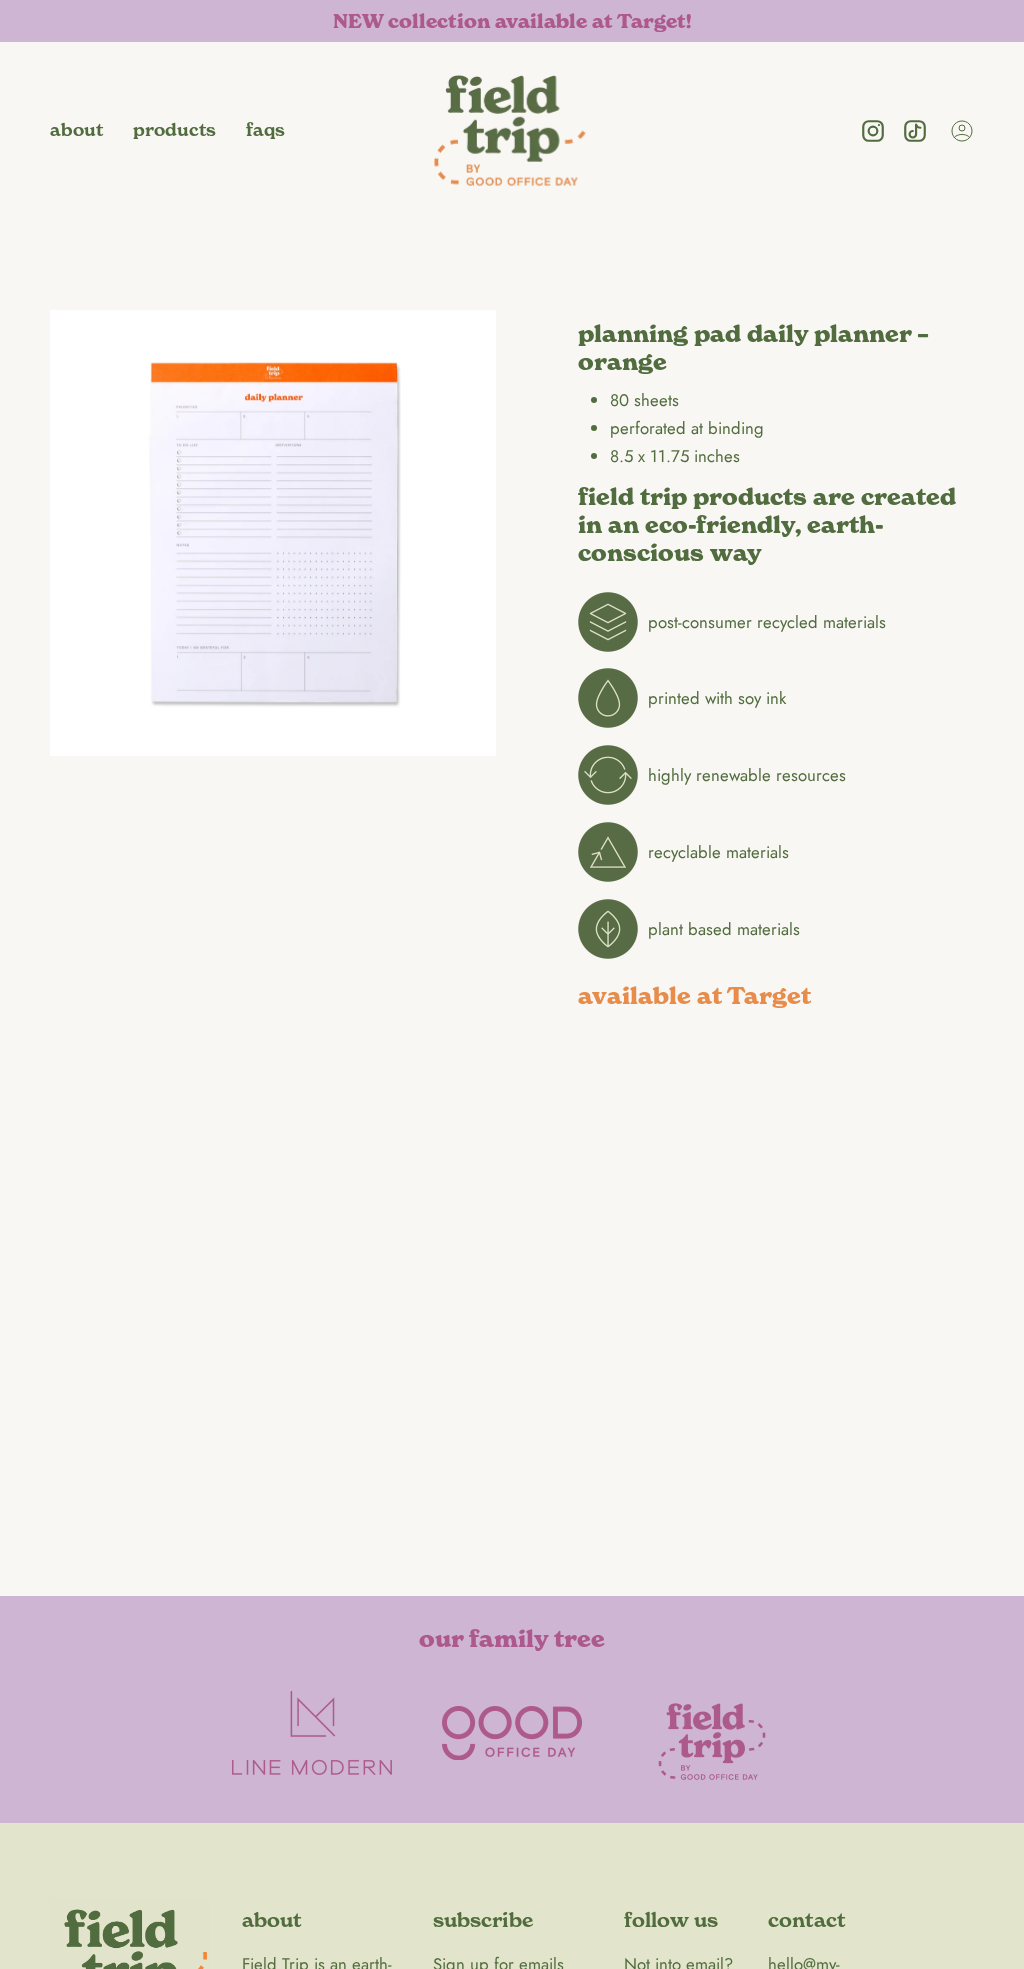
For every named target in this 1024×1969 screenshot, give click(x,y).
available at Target (694, 996)
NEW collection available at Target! (512, 21)
